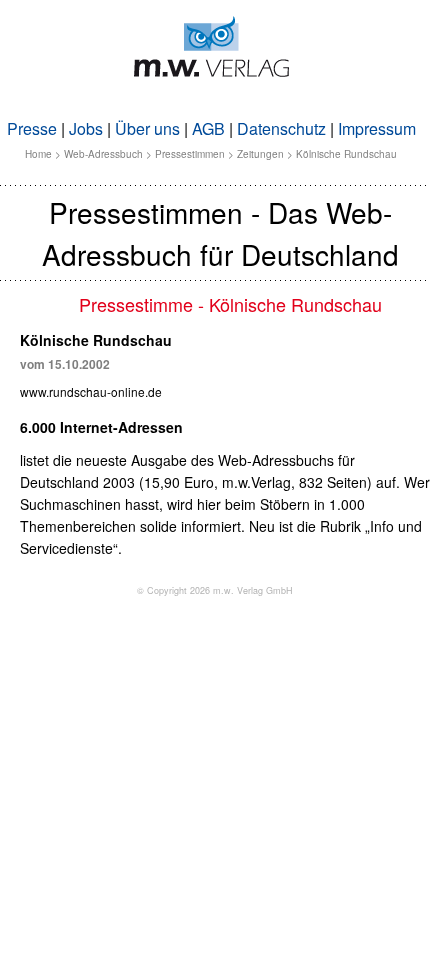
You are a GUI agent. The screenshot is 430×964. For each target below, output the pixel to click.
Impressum (377, 128)
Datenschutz (281, 128)
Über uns (147, 128)
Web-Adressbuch (103, 154)
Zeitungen (260, 154)
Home (38, 154)
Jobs (86, 128)
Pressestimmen (190, 154)
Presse (32, 128)
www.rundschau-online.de (91, 391)
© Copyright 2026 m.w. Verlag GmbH (215, 590)
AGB (208, 128)
